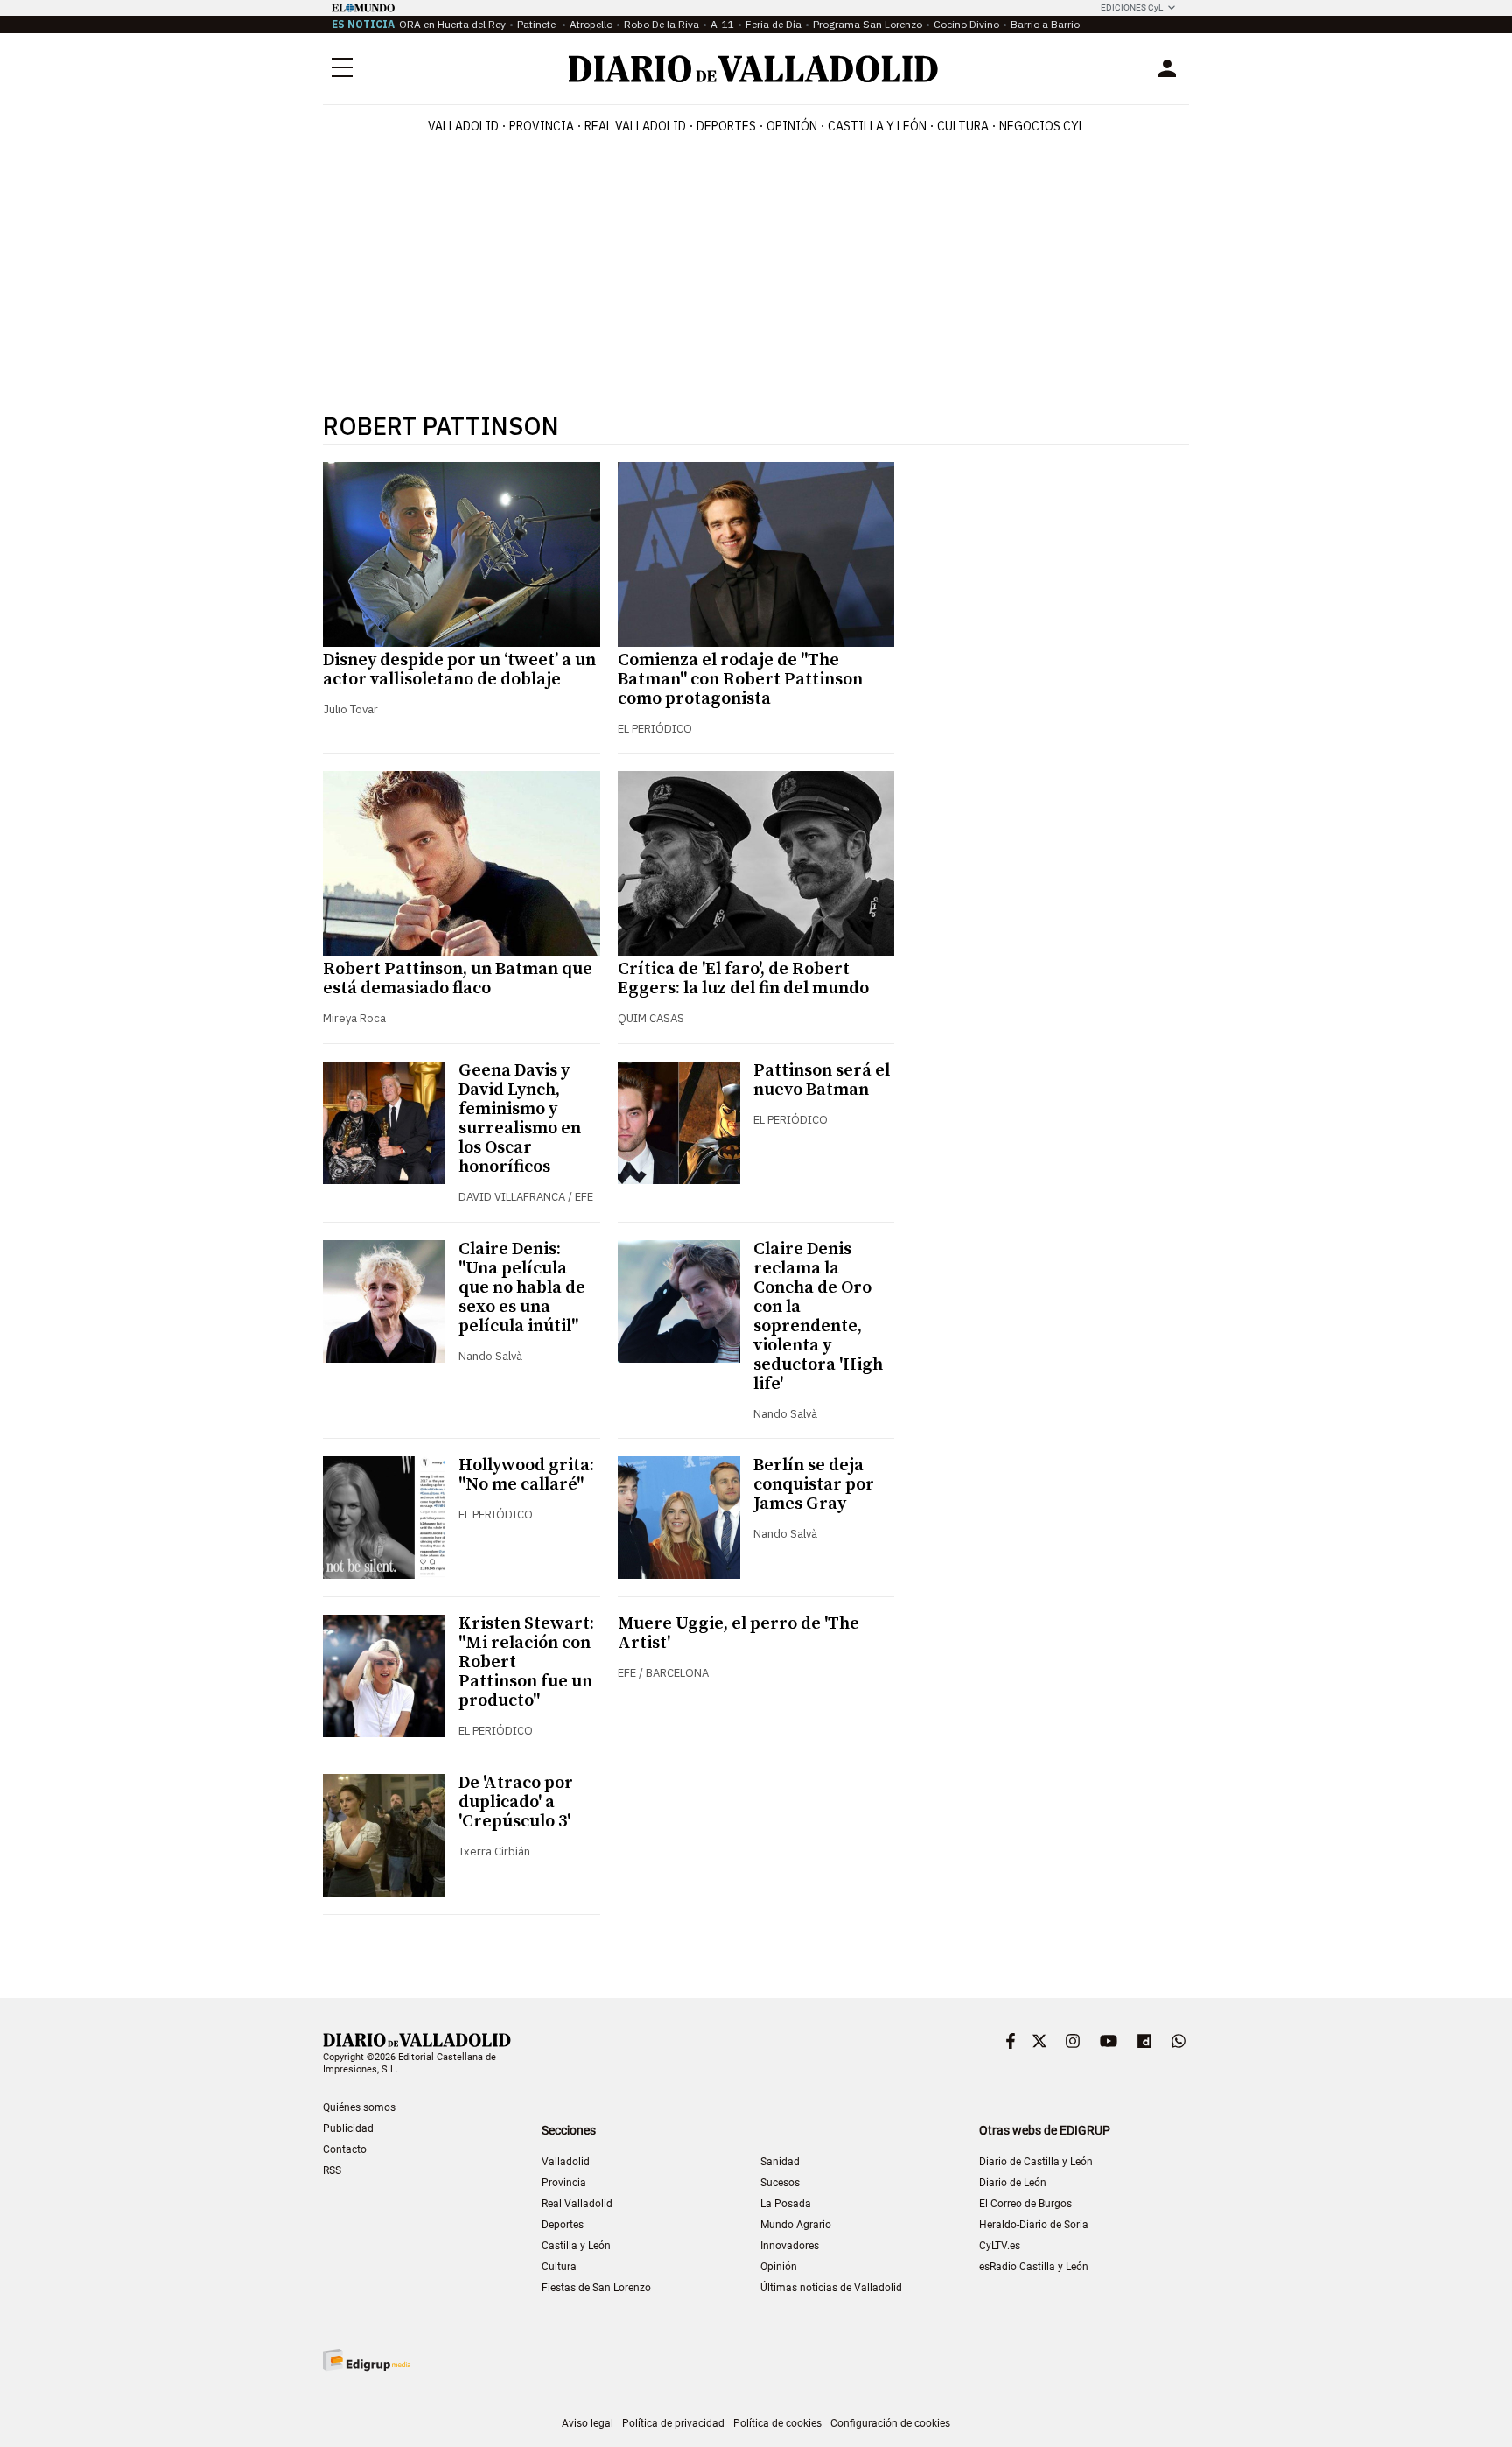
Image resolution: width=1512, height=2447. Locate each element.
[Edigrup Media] (367, 2360)
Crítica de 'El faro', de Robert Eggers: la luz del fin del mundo (743, 979)
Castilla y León (877, 126)
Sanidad (780, 2162)
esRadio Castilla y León (1034, 2267)
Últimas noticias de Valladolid (831, 2288)
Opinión (792, 126)
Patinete (538, 24)
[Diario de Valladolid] (753, 69)
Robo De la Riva (661, 24)
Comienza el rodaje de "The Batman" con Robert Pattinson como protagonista (740, 680)
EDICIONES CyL (1132, 7)
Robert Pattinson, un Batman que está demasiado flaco (458, 979)
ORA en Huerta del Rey (452, 24)
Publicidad (348, 2128)
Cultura (963, 126)
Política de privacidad (673, 2423)
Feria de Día (773, 24)
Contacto (345, 2149)
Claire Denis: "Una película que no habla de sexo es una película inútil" (522, 1288)
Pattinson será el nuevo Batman (822, 1080)
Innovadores (790, 2246)
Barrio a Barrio (1045, 24)
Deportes (726, 126)
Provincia (542, 126)
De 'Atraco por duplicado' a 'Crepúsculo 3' (516, 1802)
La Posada (786, 2204)
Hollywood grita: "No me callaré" (526, 1475)
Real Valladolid (635, 126)
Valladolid (463, 126)
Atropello (591, 24)
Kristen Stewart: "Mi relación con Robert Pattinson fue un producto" (526, 1662)
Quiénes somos (359, 2107)
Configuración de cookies (890, 2423)
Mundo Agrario (796, 2225)
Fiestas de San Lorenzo (596, 2288)
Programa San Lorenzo (868, 24)
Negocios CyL (1042, 126)
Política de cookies (777, 2423)
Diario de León (1013, 2183)
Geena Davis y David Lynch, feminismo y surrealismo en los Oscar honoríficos (520, 1119)
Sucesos (780, 2183)
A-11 (722, 24)
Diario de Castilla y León (1036, 2162)
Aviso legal (588, 2423)
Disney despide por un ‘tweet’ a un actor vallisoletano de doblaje (459, 670)
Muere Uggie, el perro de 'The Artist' (738, 1634)
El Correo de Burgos (1025, 2204)
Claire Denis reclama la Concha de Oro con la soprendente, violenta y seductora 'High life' (818, 1317)
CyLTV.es (1000, 2246)
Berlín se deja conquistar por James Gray (814, 1485)
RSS (332, 2170)
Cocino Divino (966, 24)
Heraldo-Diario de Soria (1034, 2225)
